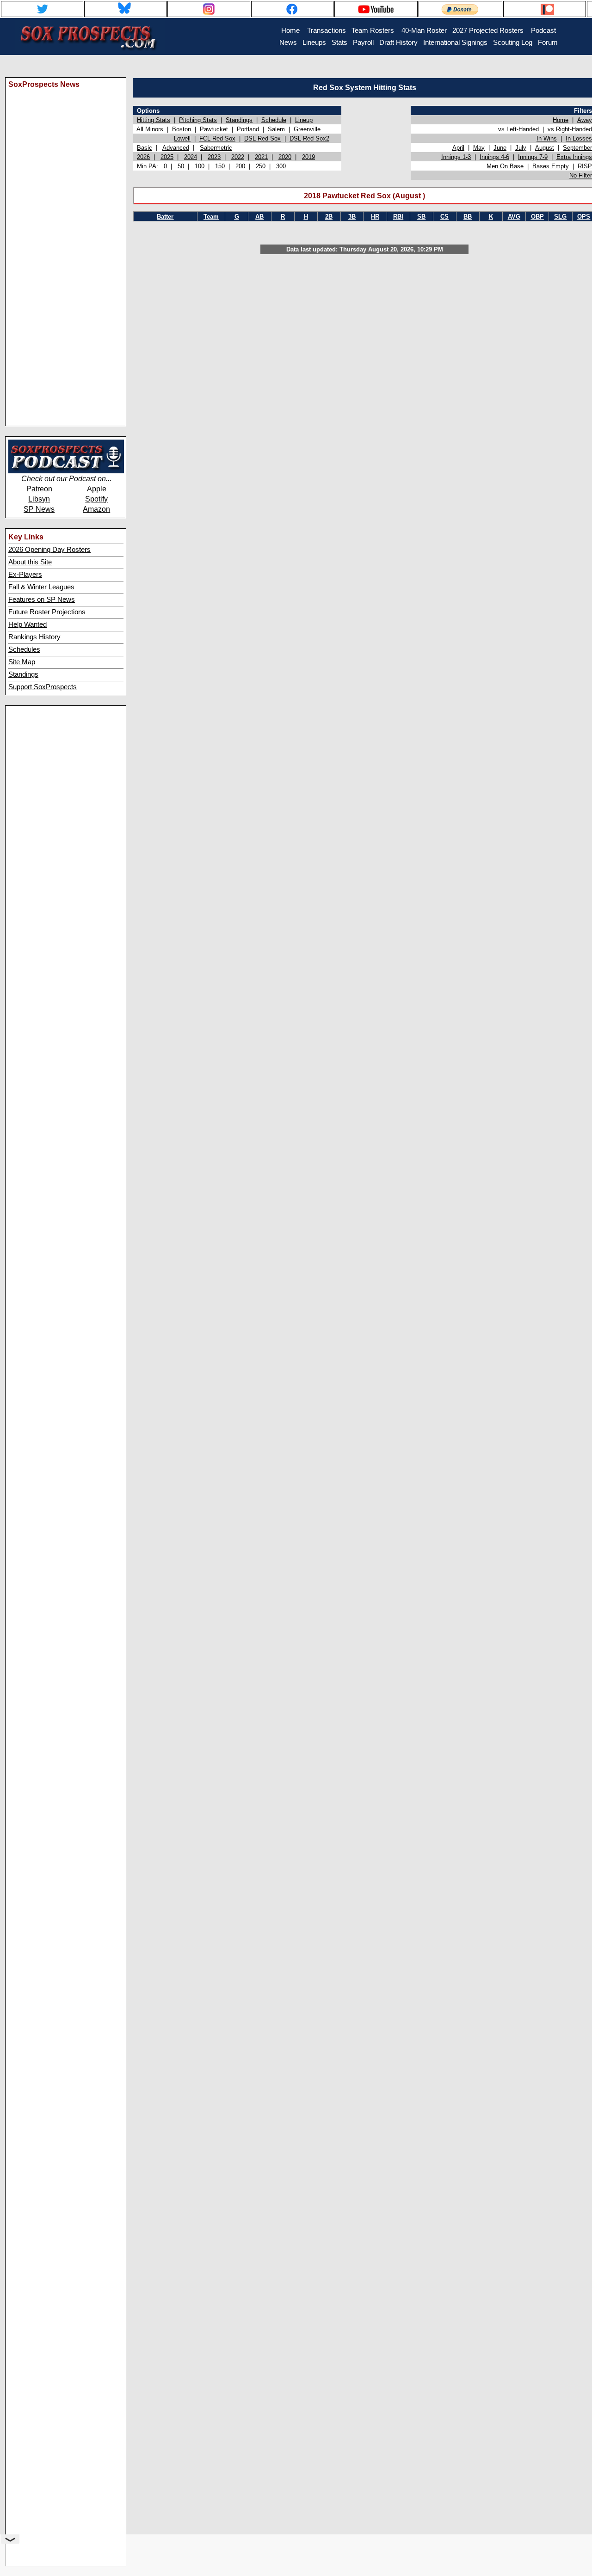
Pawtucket (214, 129)
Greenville (307, 129)
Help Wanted (28, 624)
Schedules (24, 649)
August (545, 148)
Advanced (176, 148)
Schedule (274, 120)
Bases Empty (551, 166)
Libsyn (39, 499)
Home (561, 120)
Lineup (304, 120)
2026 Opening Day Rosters (49, 550)
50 (181, 166)
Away (585, 120)
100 (200, 166)
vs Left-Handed (518, 129)
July (521, 148)
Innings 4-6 (494, 157)
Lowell (182, 138)
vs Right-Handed (570, 129)
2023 (214, 157)
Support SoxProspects (43, 687)
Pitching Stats (198, 120)
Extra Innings (574, 157)
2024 (191, 157)
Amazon (96, 509)
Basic (145, 148)
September (577, 148)
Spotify (96, 499)
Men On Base (505, 166)
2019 (308, 157)
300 (281, 166)
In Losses (579, 138)
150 (220, 166)
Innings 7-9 (533, 157)
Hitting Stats (154, 120)
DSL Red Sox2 (309, 138)
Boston (182, 129)
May (479, 148)
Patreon (39, 489)
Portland (248, 129)
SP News (39, 509)
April (458, 148)
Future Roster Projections (47, 612)
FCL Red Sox (217, 138)
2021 (261, 157)
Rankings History (34, 637)
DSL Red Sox (262, 138)
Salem (276, 129)
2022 (238, 157)
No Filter (581, 175)
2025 (167, 157)
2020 (285, 157)
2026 (143, 157)
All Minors (150, 129)
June (500, 148)
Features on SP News (42, 600)
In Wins (547, 138)
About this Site (30, 562)
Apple (97, 489)
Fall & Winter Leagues (41, 587)
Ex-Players (25, 575)
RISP (585, 166)
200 (240, 166)
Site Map (22, 662)
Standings (23, 674)
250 (261, 166)
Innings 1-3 (456, 157)
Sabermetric (216, 148)
